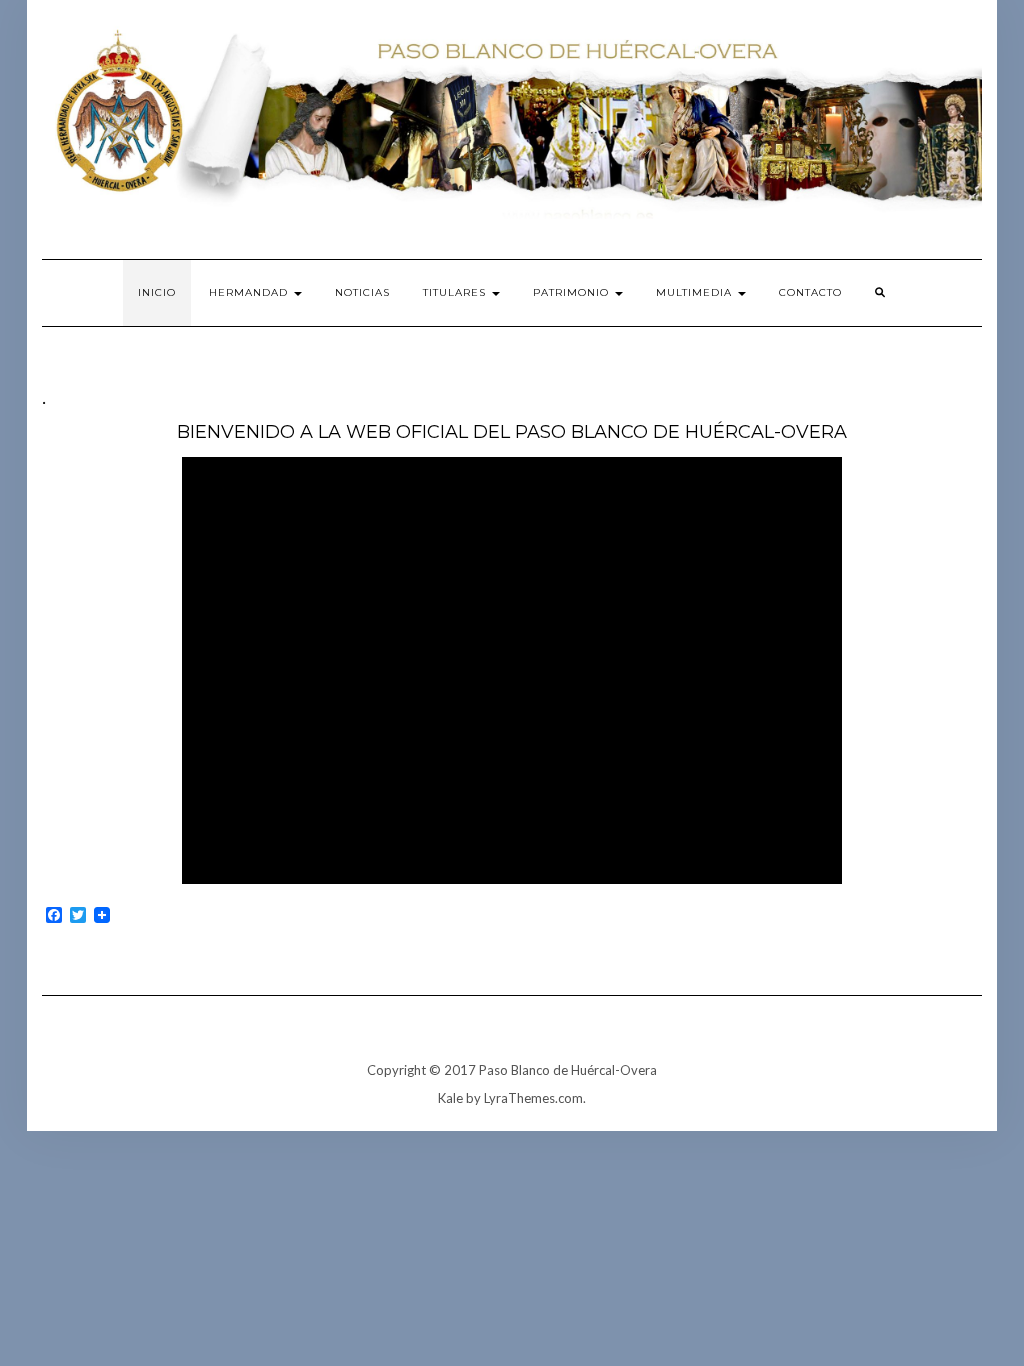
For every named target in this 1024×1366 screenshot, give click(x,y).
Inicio (157, 292)
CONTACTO (810, 292)
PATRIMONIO (573, 292)
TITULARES (456, 292)
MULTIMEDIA (696, 292)
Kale (450, 1098)
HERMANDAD (250, 292)
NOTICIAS (362, 292)
